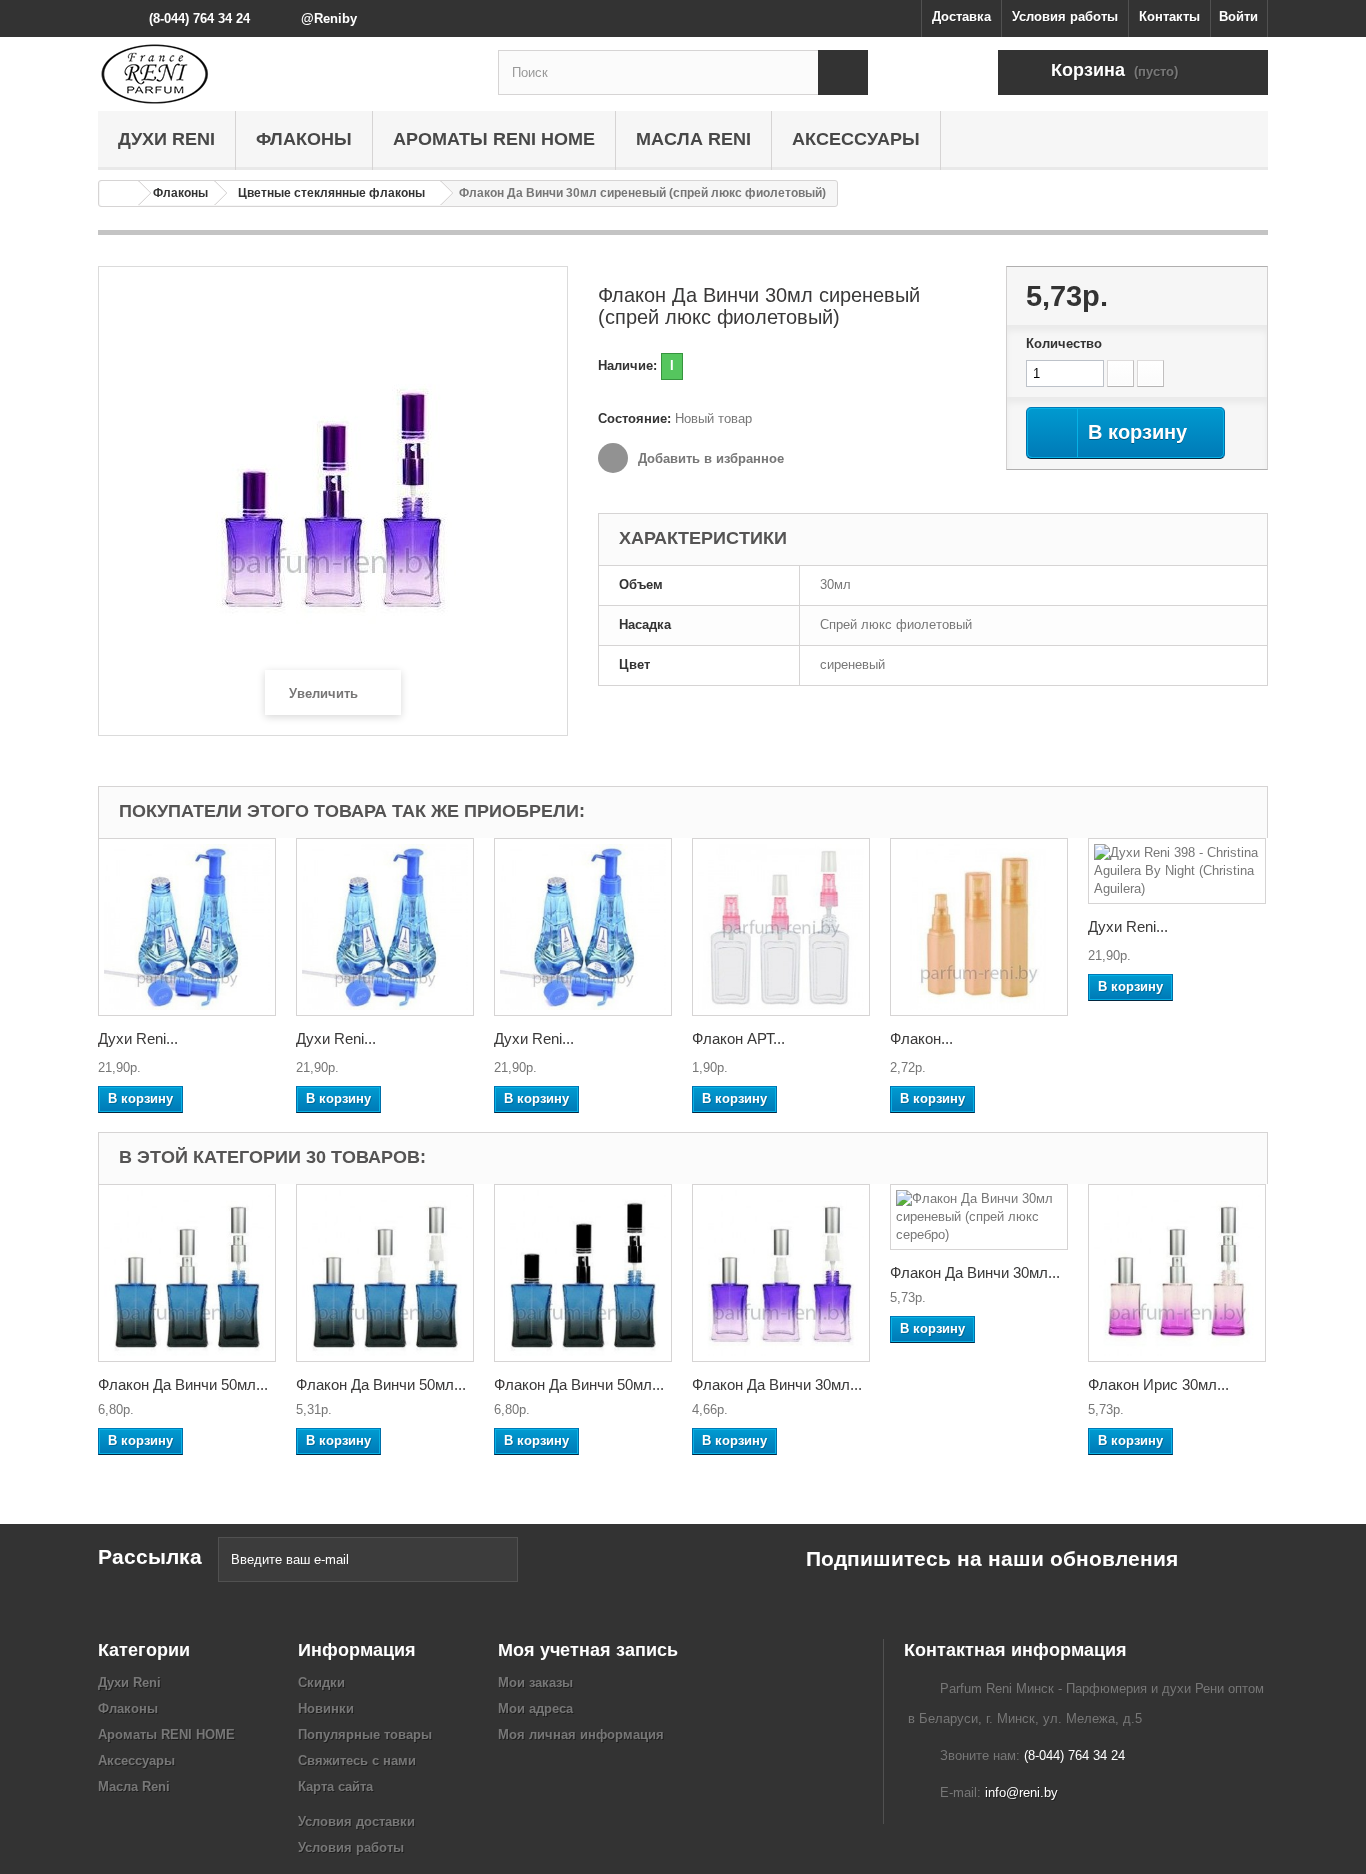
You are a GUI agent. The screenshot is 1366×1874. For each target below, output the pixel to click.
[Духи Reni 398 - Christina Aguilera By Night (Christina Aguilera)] (1177, 871)
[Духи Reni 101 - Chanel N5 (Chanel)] (385, 927)
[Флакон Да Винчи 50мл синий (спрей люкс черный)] (583, 1273)
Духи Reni (166, 139)
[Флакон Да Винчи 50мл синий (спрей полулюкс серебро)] (385, 1273)
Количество (1064, 343)
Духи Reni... (138, 1038)
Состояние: (634, 418)
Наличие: (627, 365)
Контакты (1169, 16)
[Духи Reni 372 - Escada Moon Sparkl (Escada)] (187, 927)
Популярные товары (365, 1734)
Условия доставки (356, 1821)
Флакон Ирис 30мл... (1158, 1384)
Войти (1238, 16)
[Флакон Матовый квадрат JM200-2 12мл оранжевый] (979, 927)
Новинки (326, 1708)
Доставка (961, 16)
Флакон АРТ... (738, 1038)
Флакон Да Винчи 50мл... (183, 1384)
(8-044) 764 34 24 (199, 18)
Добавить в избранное (709, 458)
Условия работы (1065, 16)
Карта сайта (335, 1786)
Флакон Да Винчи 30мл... (777, 1384)
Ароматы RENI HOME (494, 139)
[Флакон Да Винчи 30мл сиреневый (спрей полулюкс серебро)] (781, 1273)
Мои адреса (535, 1708)
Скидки (321, 1682)
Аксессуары (856, 139)
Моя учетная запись (588, 1650)
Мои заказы (535, 1682)
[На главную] (119, 193)
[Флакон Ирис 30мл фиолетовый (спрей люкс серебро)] (1177, 1273)
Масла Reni (693, 139)
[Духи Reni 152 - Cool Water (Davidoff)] (583, 927)
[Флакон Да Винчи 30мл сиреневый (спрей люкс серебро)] (979, 1217)
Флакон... (921, 1038)
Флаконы (304, 139)
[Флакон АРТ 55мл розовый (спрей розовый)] (781, 927)
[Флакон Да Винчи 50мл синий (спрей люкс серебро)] (187, 1273)
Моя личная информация (581, 1734)
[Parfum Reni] (283, 74)
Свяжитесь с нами (357, 1760)
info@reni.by (1021, 1792)
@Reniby (329, 18)
